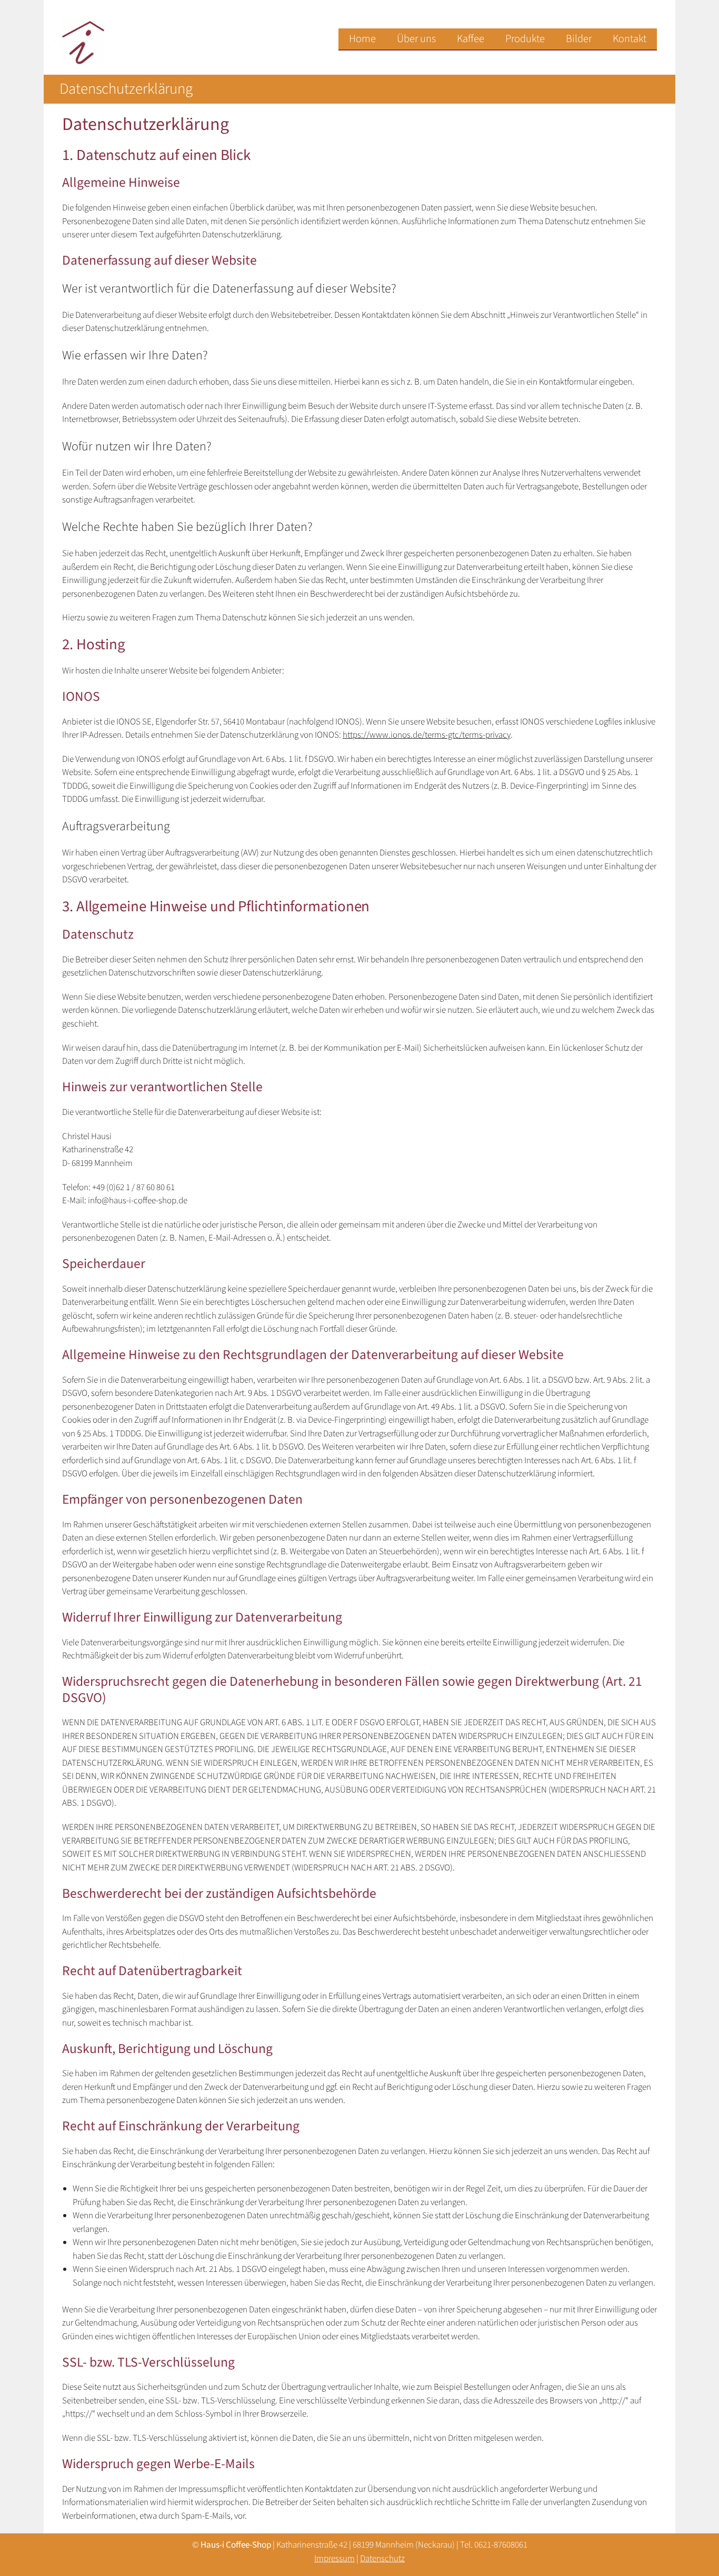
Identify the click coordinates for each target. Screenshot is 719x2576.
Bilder (579, 39)
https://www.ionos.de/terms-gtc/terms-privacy (427, 735)
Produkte (525, 39)
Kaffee (471, 39)
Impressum (334, 2559)
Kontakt (630, 39)
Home (362, 39)
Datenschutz (382, 2559)
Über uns (416, 39)
